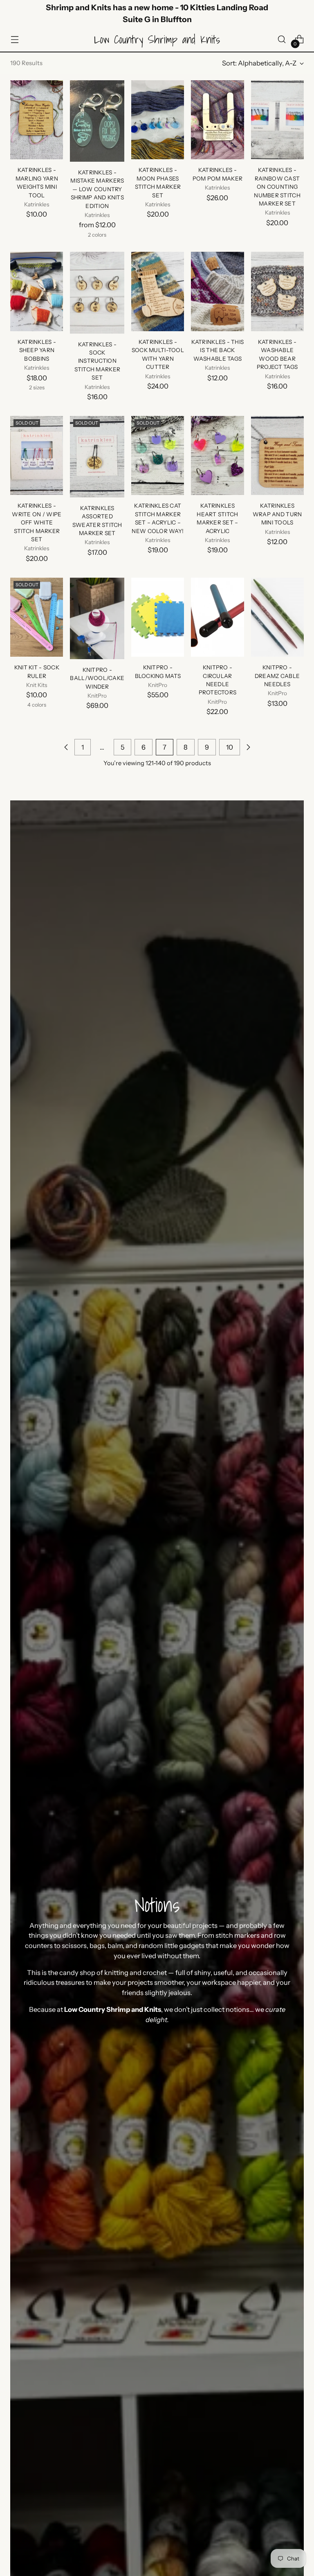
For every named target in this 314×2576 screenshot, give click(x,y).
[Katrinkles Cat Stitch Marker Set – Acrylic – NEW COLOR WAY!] (158, 456)
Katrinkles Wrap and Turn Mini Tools (277, 514)
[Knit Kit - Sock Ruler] (37, 617)
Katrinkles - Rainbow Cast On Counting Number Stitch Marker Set (277, 187)
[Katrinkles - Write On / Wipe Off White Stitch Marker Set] (37, 456)
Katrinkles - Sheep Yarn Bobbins (37, 350)
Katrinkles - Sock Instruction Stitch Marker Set (98, 361)
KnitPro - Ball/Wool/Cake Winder (97, 678)
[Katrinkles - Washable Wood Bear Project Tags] (277, 291)
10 (230, 747)
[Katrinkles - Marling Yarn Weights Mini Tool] (37, 120)
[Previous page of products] (66, 747)
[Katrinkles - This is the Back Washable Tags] (217, 291)
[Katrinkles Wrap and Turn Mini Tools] (277, 456)
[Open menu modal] (15, 40)
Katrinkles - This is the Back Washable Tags (218, 350)
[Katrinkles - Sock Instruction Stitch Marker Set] (97, 293)
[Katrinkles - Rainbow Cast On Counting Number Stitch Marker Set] (277, 120)
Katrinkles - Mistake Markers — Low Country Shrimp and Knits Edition (97, 189)
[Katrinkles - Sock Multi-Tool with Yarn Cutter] (158, 291)
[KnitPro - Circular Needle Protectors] (217, 617)
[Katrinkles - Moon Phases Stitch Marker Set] (158, 120)
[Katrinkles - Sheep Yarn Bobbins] (37, 291)
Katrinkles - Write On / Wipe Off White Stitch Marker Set (37, 522)
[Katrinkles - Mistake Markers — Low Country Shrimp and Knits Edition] (97, 121)
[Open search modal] (282, 40)
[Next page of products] (248, 747)
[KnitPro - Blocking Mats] (158, 617)
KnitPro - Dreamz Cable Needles (277, 676)
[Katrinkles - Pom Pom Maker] (217, 120)
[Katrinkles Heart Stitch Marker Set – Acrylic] (217, 456)
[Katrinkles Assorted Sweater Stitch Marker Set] (97, 457)
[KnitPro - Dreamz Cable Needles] (277, 617)
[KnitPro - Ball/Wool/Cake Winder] (97, 618)
